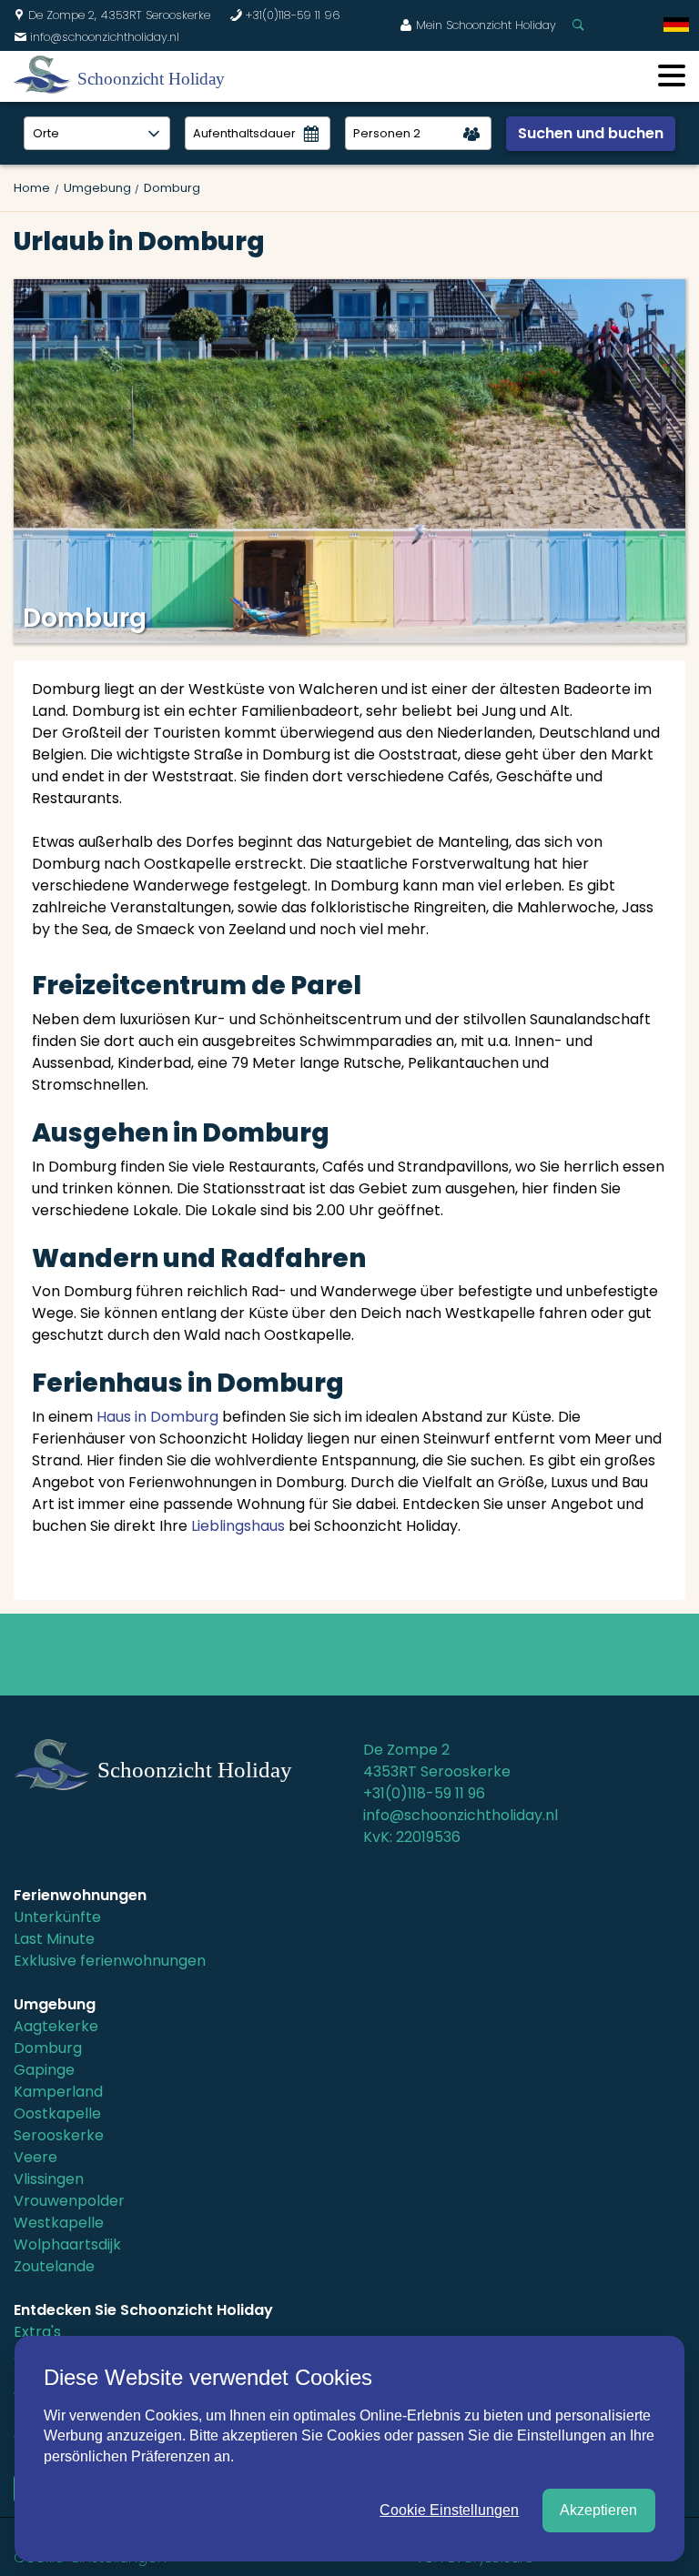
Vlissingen (49, 2179)
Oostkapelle (57, 2113)
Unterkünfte (57, 1917)
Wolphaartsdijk (67, 2244)
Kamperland (58, 2092)
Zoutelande (54, 2266)
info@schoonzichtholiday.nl (96, 37)
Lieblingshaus (238, 1526)
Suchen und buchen (591, 133)
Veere (35, 2157)
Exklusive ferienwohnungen (110, 1961)
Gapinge (44, 2070)
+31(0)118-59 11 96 (285, 15)
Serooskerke (59, 2135)
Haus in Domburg (157, 1417)
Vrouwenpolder (69, 2201)
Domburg (48, 2048)
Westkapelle (59, 2223)
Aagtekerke (56, 2026)
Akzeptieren (598, 2510)
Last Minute (54, 1939)
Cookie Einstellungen (449, 2510)
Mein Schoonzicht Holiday (478, 25)
